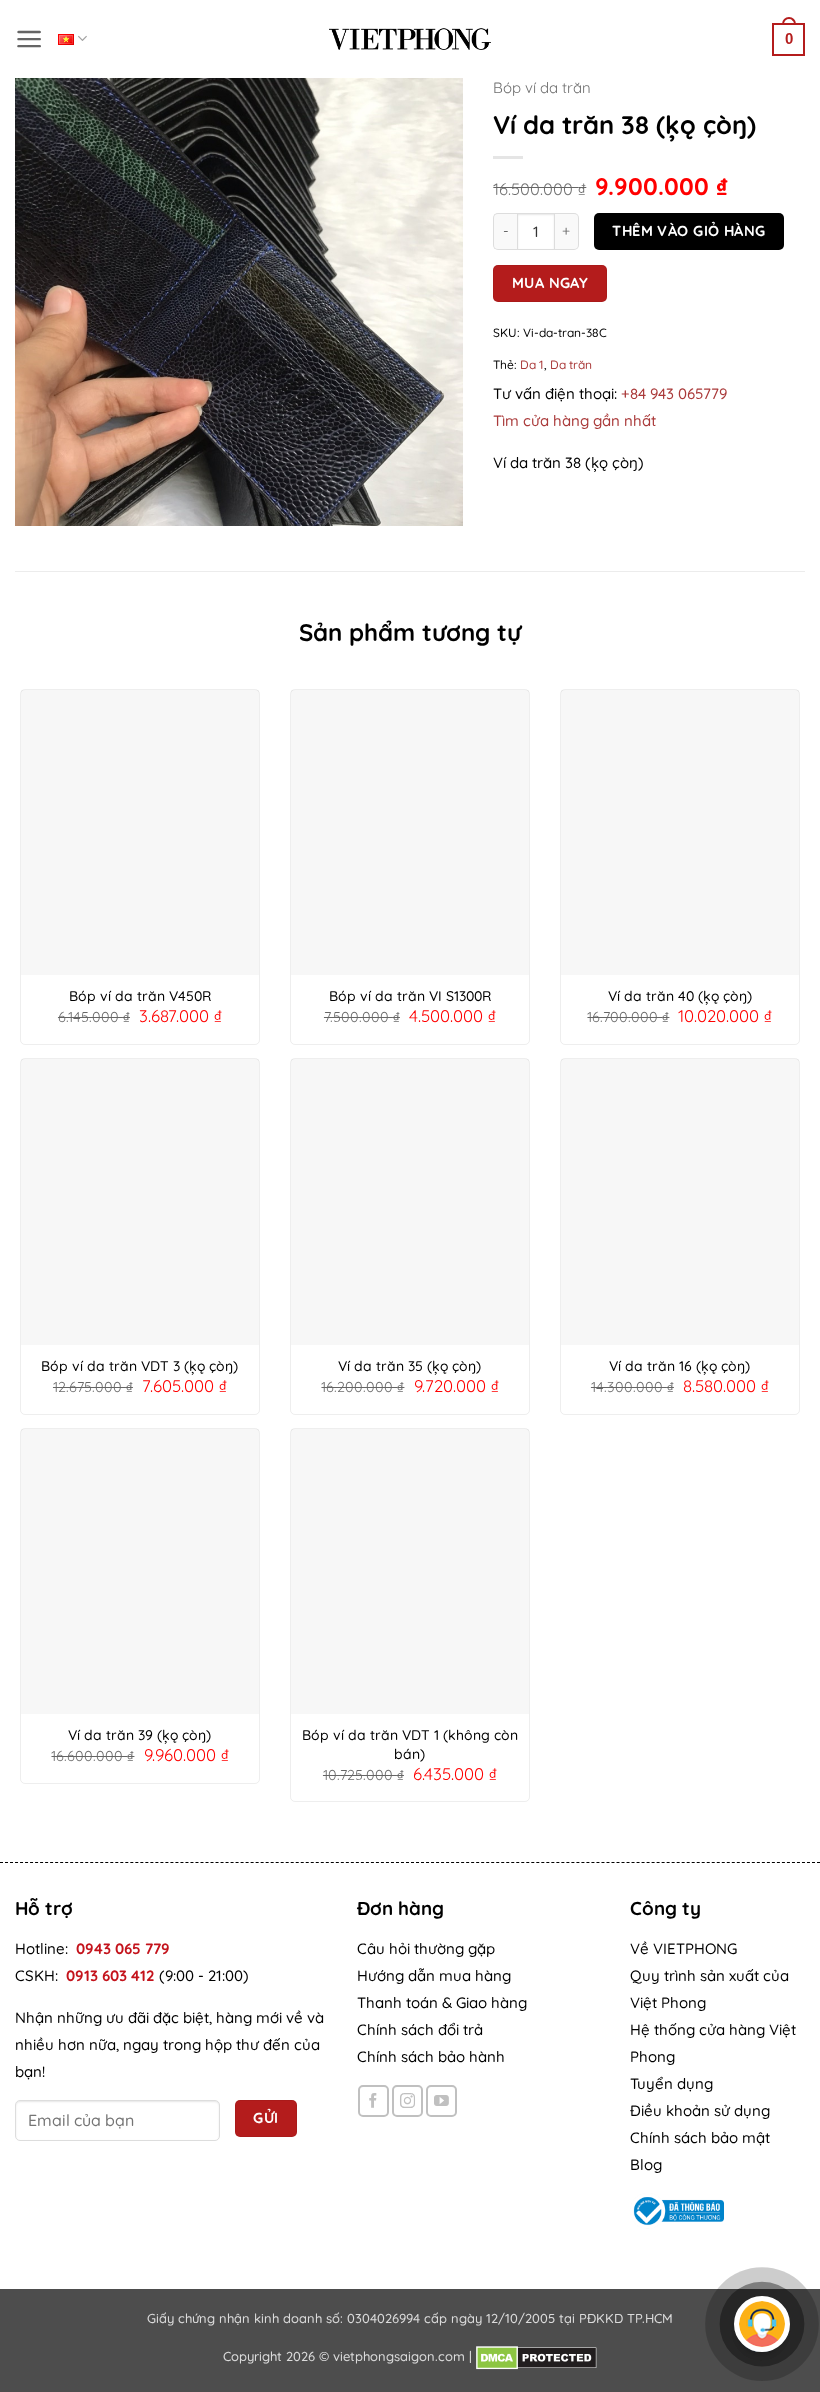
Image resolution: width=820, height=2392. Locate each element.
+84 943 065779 (674, 393)
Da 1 (532, 364)
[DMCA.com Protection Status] (536, 2356)
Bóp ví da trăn (542, 87)
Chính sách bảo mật (700, 2137)
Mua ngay (550, 282)
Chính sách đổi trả (420, 2029)
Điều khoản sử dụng (700, 2110)
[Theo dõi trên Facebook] (373, 2100)
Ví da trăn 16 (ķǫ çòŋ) (679, 1366)
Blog (646, 2164)
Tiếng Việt (72, 38)
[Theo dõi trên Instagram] (407, 2100)
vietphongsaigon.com (399, 2356)
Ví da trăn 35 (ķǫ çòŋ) (409, 1366)
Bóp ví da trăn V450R (140, 996)
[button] (29, 39)
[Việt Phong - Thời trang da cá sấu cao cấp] (410, 39)
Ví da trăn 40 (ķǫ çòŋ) (680, 996)
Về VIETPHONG (683, 1948)
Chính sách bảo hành (431, 2056)
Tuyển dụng (671, 2083)
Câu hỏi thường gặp (426, 1948)
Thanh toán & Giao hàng (442, 2002)
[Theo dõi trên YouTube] (441, 2100)
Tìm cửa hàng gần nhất (574, 420)
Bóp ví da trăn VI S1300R (410, 996)
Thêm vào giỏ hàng (688, 230)
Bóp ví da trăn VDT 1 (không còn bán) (410, 1744)
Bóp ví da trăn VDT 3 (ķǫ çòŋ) (139, 1366)
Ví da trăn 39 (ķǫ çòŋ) (139, 1735)
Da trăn (571, 364)
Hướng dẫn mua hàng (434, 1975)
